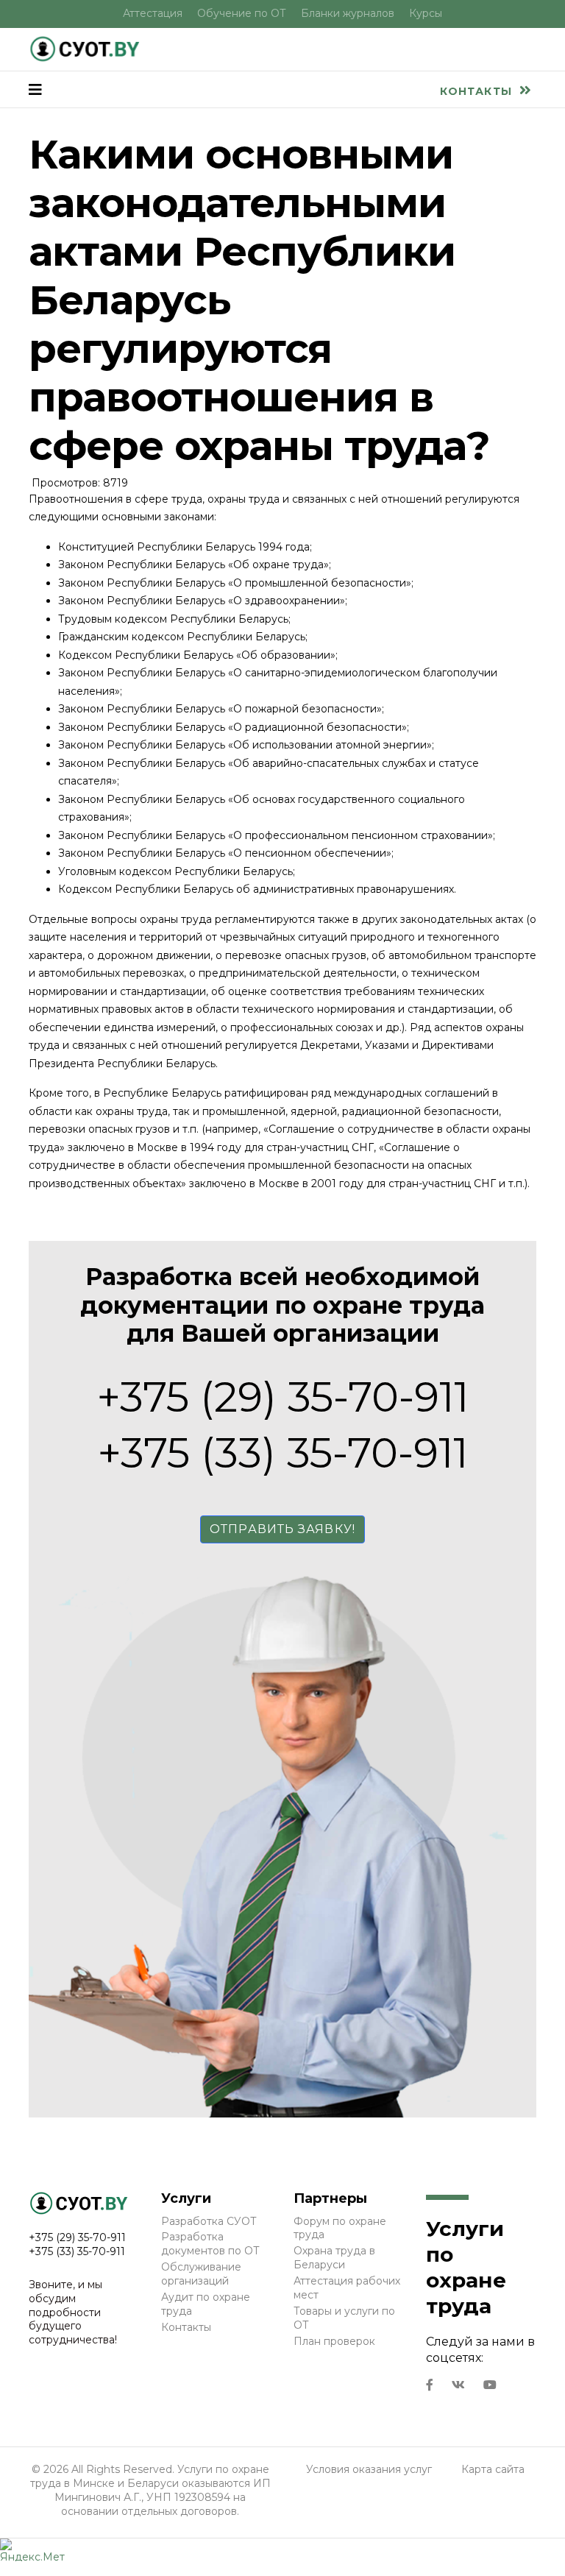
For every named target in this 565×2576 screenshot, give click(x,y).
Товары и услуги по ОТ (344, 2318)
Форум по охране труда (340, 2228)
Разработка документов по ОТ (210, 2244)
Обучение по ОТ (242, 13)
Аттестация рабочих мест (347, 2288)
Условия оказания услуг (369, 2469)
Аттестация (153, 13)
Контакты (478, 91)
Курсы (426, 13)
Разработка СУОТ (209, 2221)
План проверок (334, 2341)
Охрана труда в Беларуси (334, 2258)
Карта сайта (493, 2469)
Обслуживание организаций (201, 2274)
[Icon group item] (430, 2385)
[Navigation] (35, 90)
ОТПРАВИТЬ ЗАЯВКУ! (282, 1529)
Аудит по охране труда (206, 2304)
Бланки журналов (348, 13)
